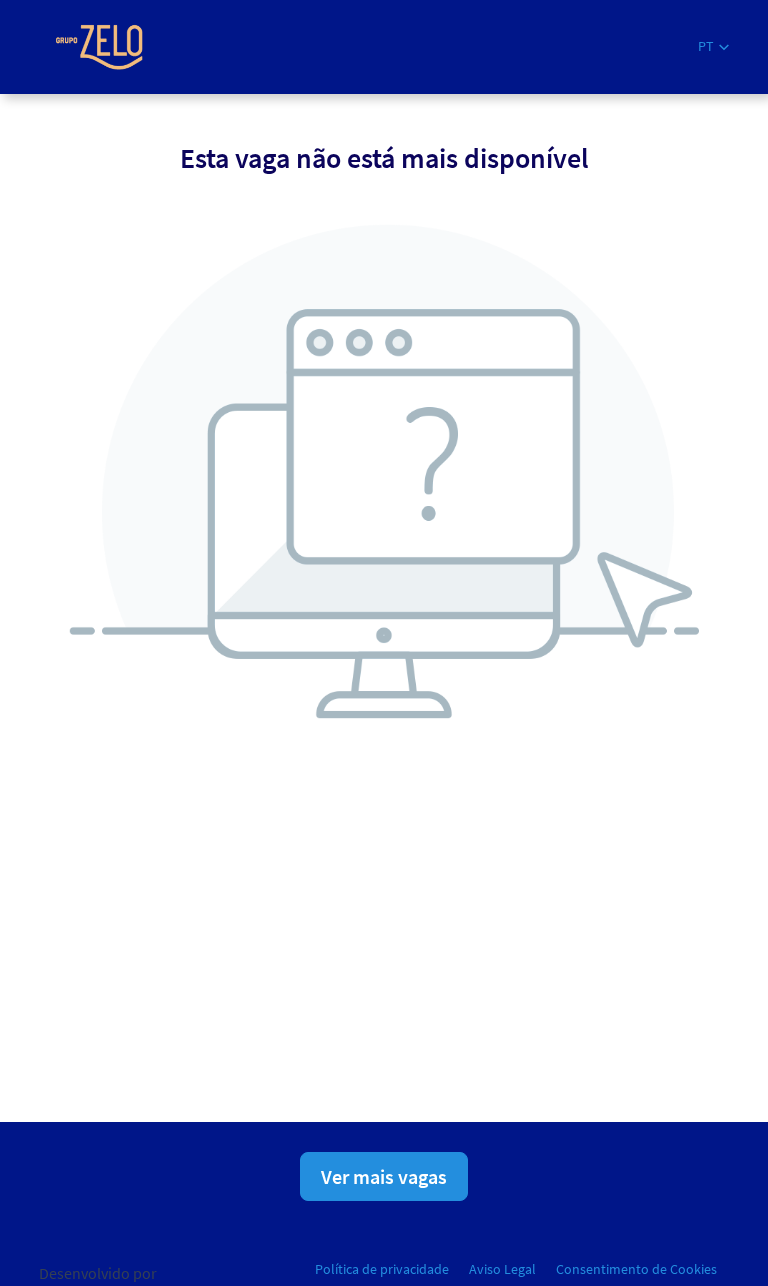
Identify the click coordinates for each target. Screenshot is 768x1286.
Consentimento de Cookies (636, 1269)
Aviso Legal (502, 1269)
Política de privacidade (382, 1269)
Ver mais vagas (384, 1176)
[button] (713, 46)
